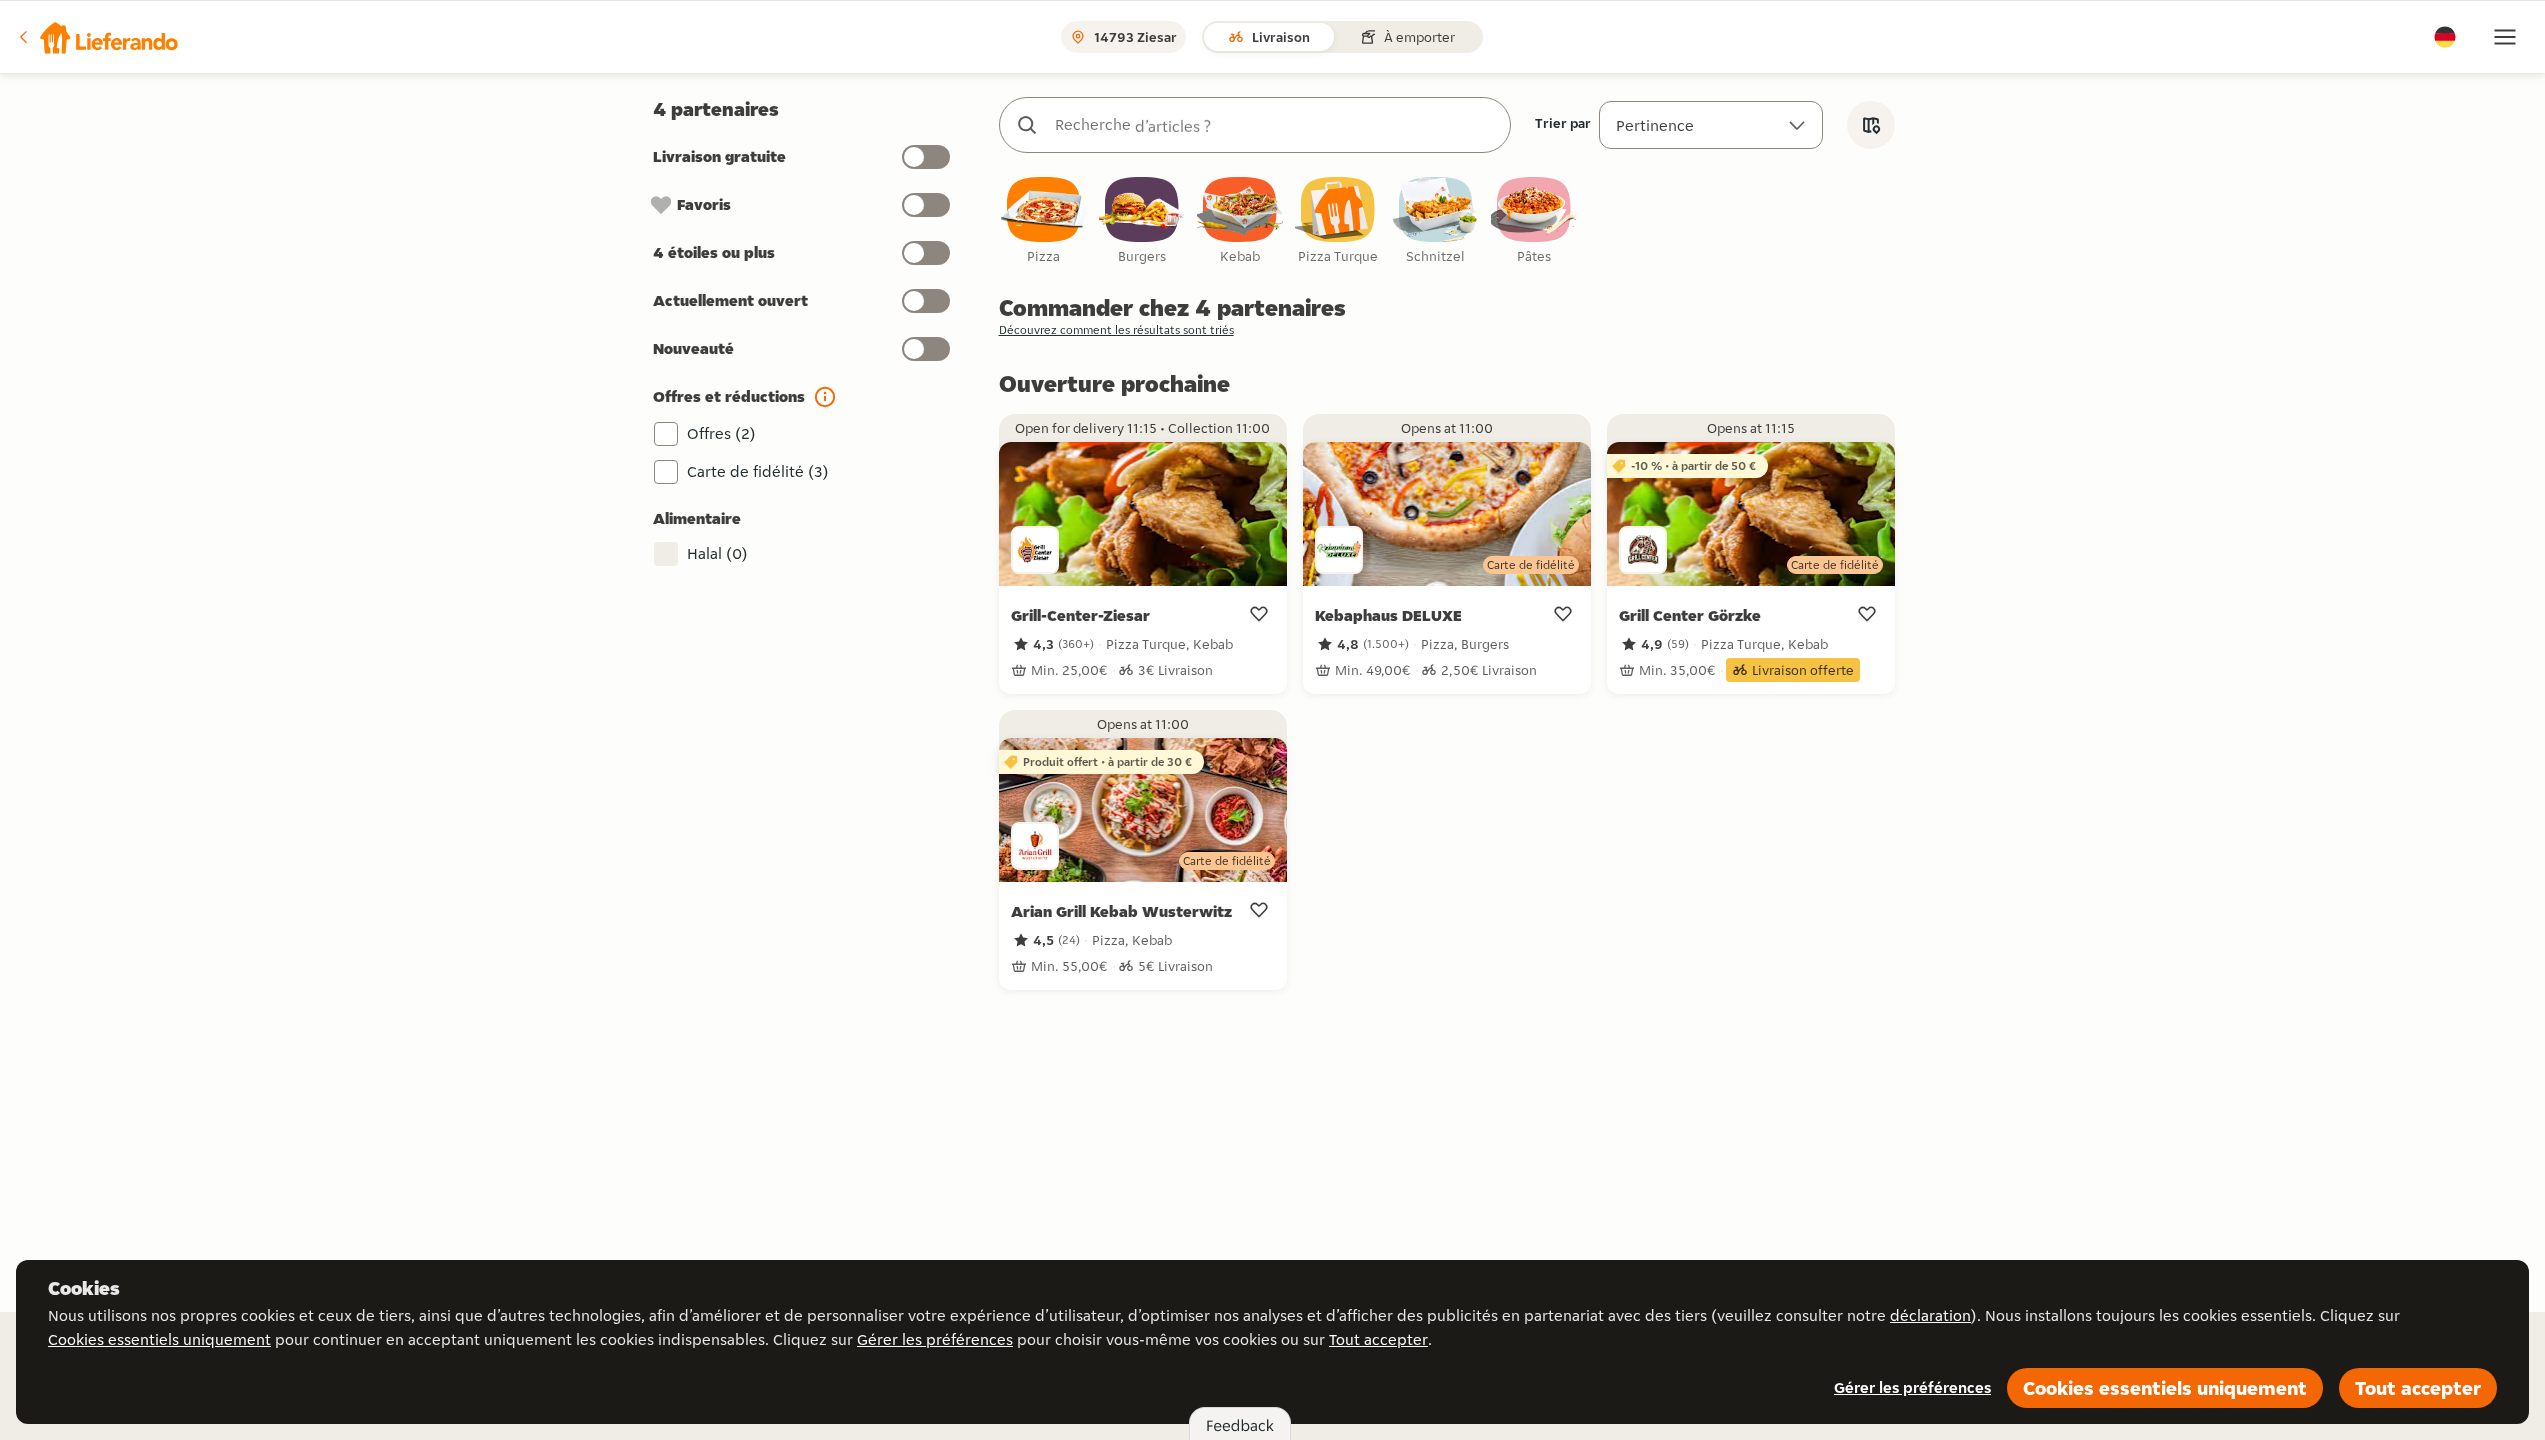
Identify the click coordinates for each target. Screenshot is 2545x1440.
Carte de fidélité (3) (758, 471)
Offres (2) (721, 433)
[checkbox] (1044, 221)
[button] (97, 37)
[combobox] (1275, 125)
